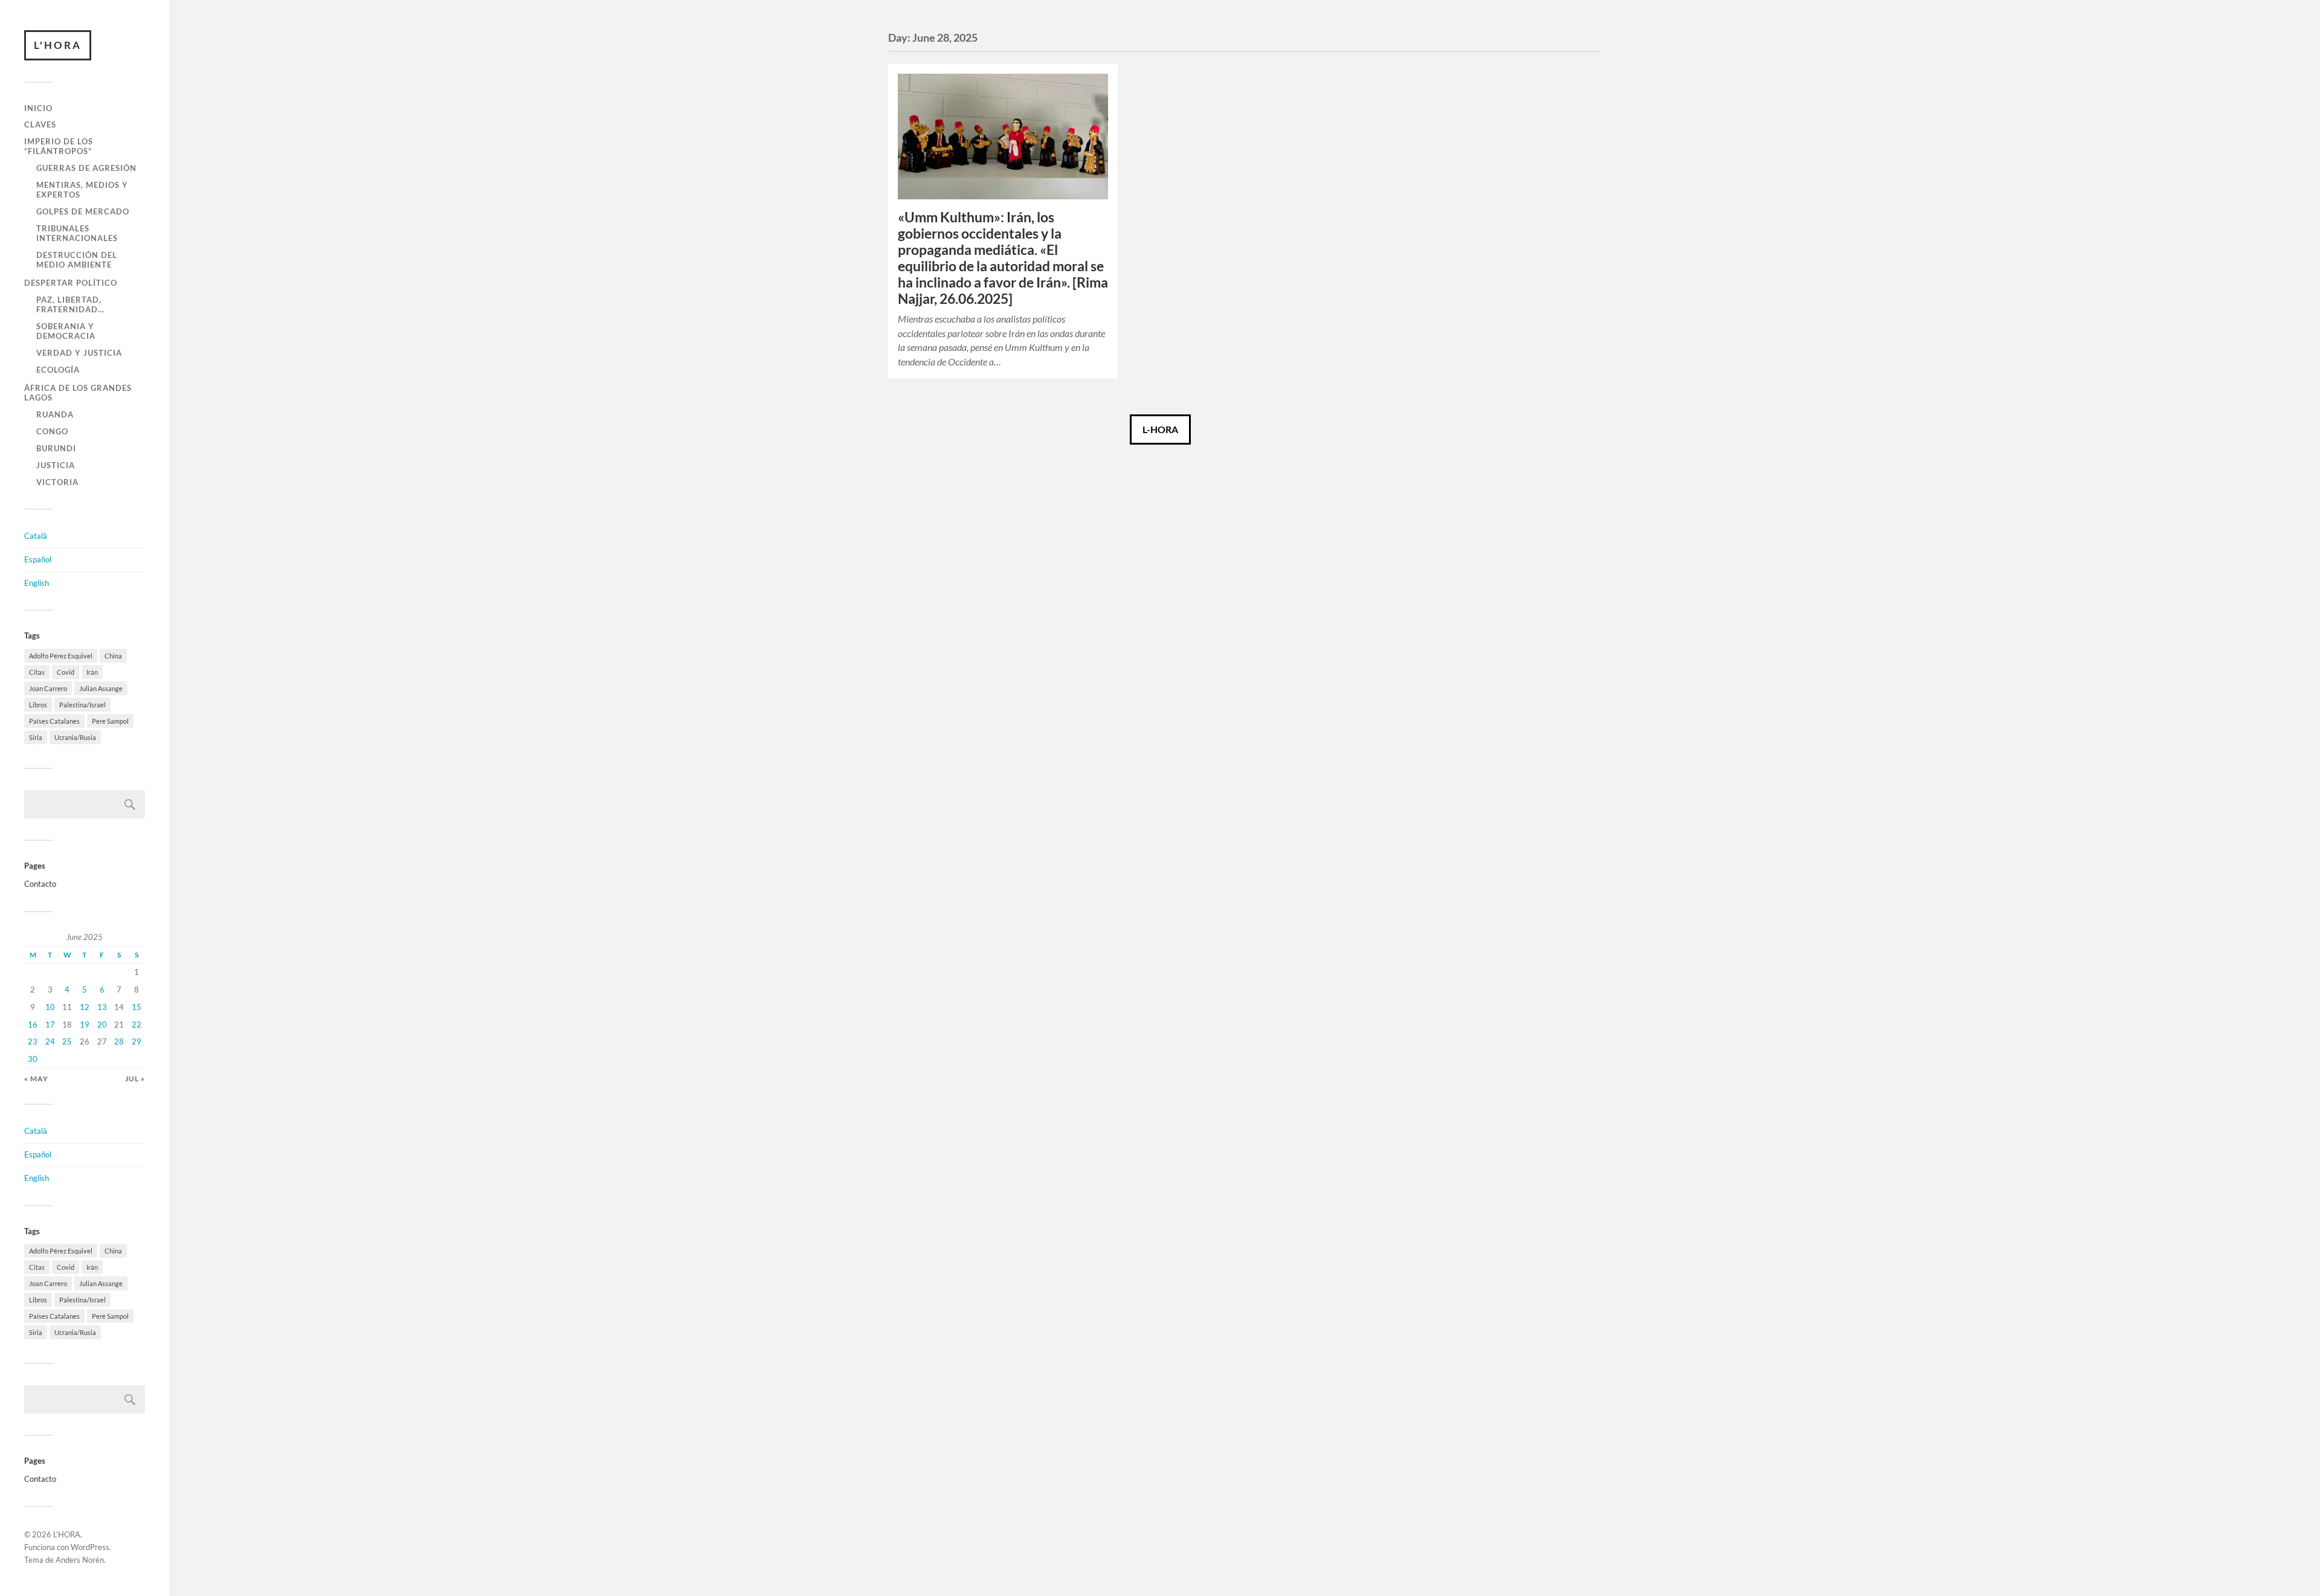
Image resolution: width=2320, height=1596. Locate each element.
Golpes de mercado (83, 211)
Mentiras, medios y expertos (82, 190)
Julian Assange (101, 688)
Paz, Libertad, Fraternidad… (70, 304)
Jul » (135, 1079)
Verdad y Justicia (79, 353)
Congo (52, 431)
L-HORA (1160, 429)
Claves (40, 124)
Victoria (57, 482)
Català (36, 536)
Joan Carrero (48, 688)
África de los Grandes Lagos (78, 393)
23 (33, 1041)
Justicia (56, 465)
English (37, 583)
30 (33, 1059)
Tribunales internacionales (77, 233)
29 (137, 1041)
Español (38, 559)
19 (85, 1025)
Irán (92, 672)
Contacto (40, 884)
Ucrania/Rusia (75, 737)
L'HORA (58, 45)
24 (50, 1041)
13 (102, 1007)
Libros (38, 705)
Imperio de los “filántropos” (59, 146)
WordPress (90, 1547)
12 (85, 1007)
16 (33, 1025)
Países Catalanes (54, 721)
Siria (36, 737)
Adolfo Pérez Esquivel (61, 656)
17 (50, 1025)
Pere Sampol (110, 721)
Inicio (38, 108)
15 (137, 1007)
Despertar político (71, 283)
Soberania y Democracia (66, 331)
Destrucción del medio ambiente (77, 260)
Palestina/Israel (82, 705)
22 (137, 1025)
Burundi (56, 448)
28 (119, 1041)
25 (67, 1041)
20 (102, 1025)
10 (50, 1007)
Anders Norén (80, 1560)
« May (36, 1079)
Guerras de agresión (86, 168)
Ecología (58, 370)
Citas (37, 672)
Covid (66, 672)
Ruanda (55, 414)
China (113, 656)
